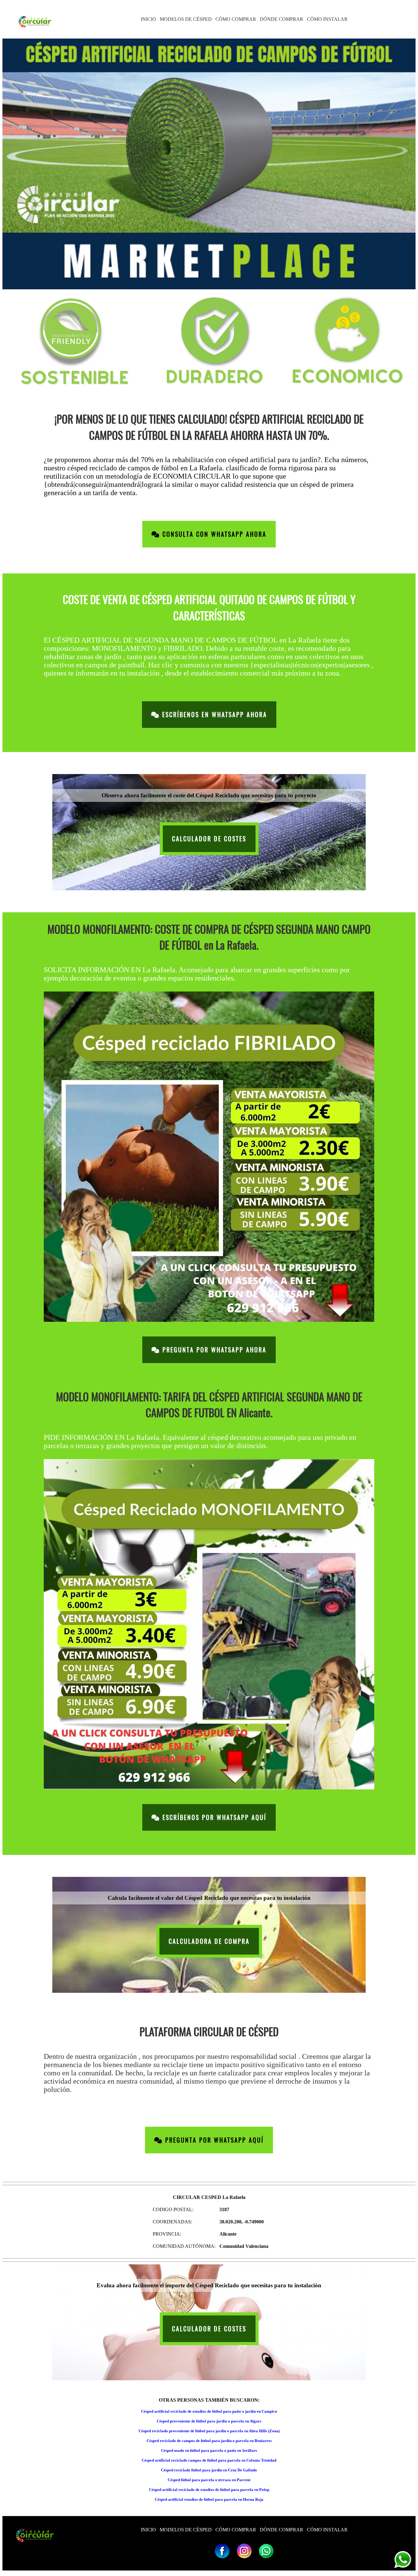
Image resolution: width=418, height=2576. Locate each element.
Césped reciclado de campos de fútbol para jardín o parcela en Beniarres (209, 2441)
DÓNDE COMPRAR (282, 19)
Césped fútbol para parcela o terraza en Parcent (209, 2480)
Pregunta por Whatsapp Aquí (213, 2140)
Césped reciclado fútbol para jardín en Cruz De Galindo (209, 2470)
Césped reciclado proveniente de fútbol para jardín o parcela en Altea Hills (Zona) (209, 2431)
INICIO (148, 19)
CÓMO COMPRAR (236, 19)
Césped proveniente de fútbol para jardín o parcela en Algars (209, 2421)
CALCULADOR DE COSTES (209, 839)
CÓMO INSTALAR (327, 19)
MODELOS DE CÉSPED (186, 19)
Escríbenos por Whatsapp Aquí (213, 1817)
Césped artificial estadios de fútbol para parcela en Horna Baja (209, 2499)
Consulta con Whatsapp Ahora (213, 534)
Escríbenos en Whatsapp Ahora (213, 715)
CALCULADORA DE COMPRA (209, 1941)
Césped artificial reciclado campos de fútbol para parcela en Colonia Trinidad (209, 2460)
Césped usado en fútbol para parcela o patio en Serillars (209, 2450)
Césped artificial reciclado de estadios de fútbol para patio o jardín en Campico (209, 2411)
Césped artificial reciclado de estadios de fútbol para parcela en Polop (209, 2490)
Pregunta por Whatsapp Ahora (213, 1350)
